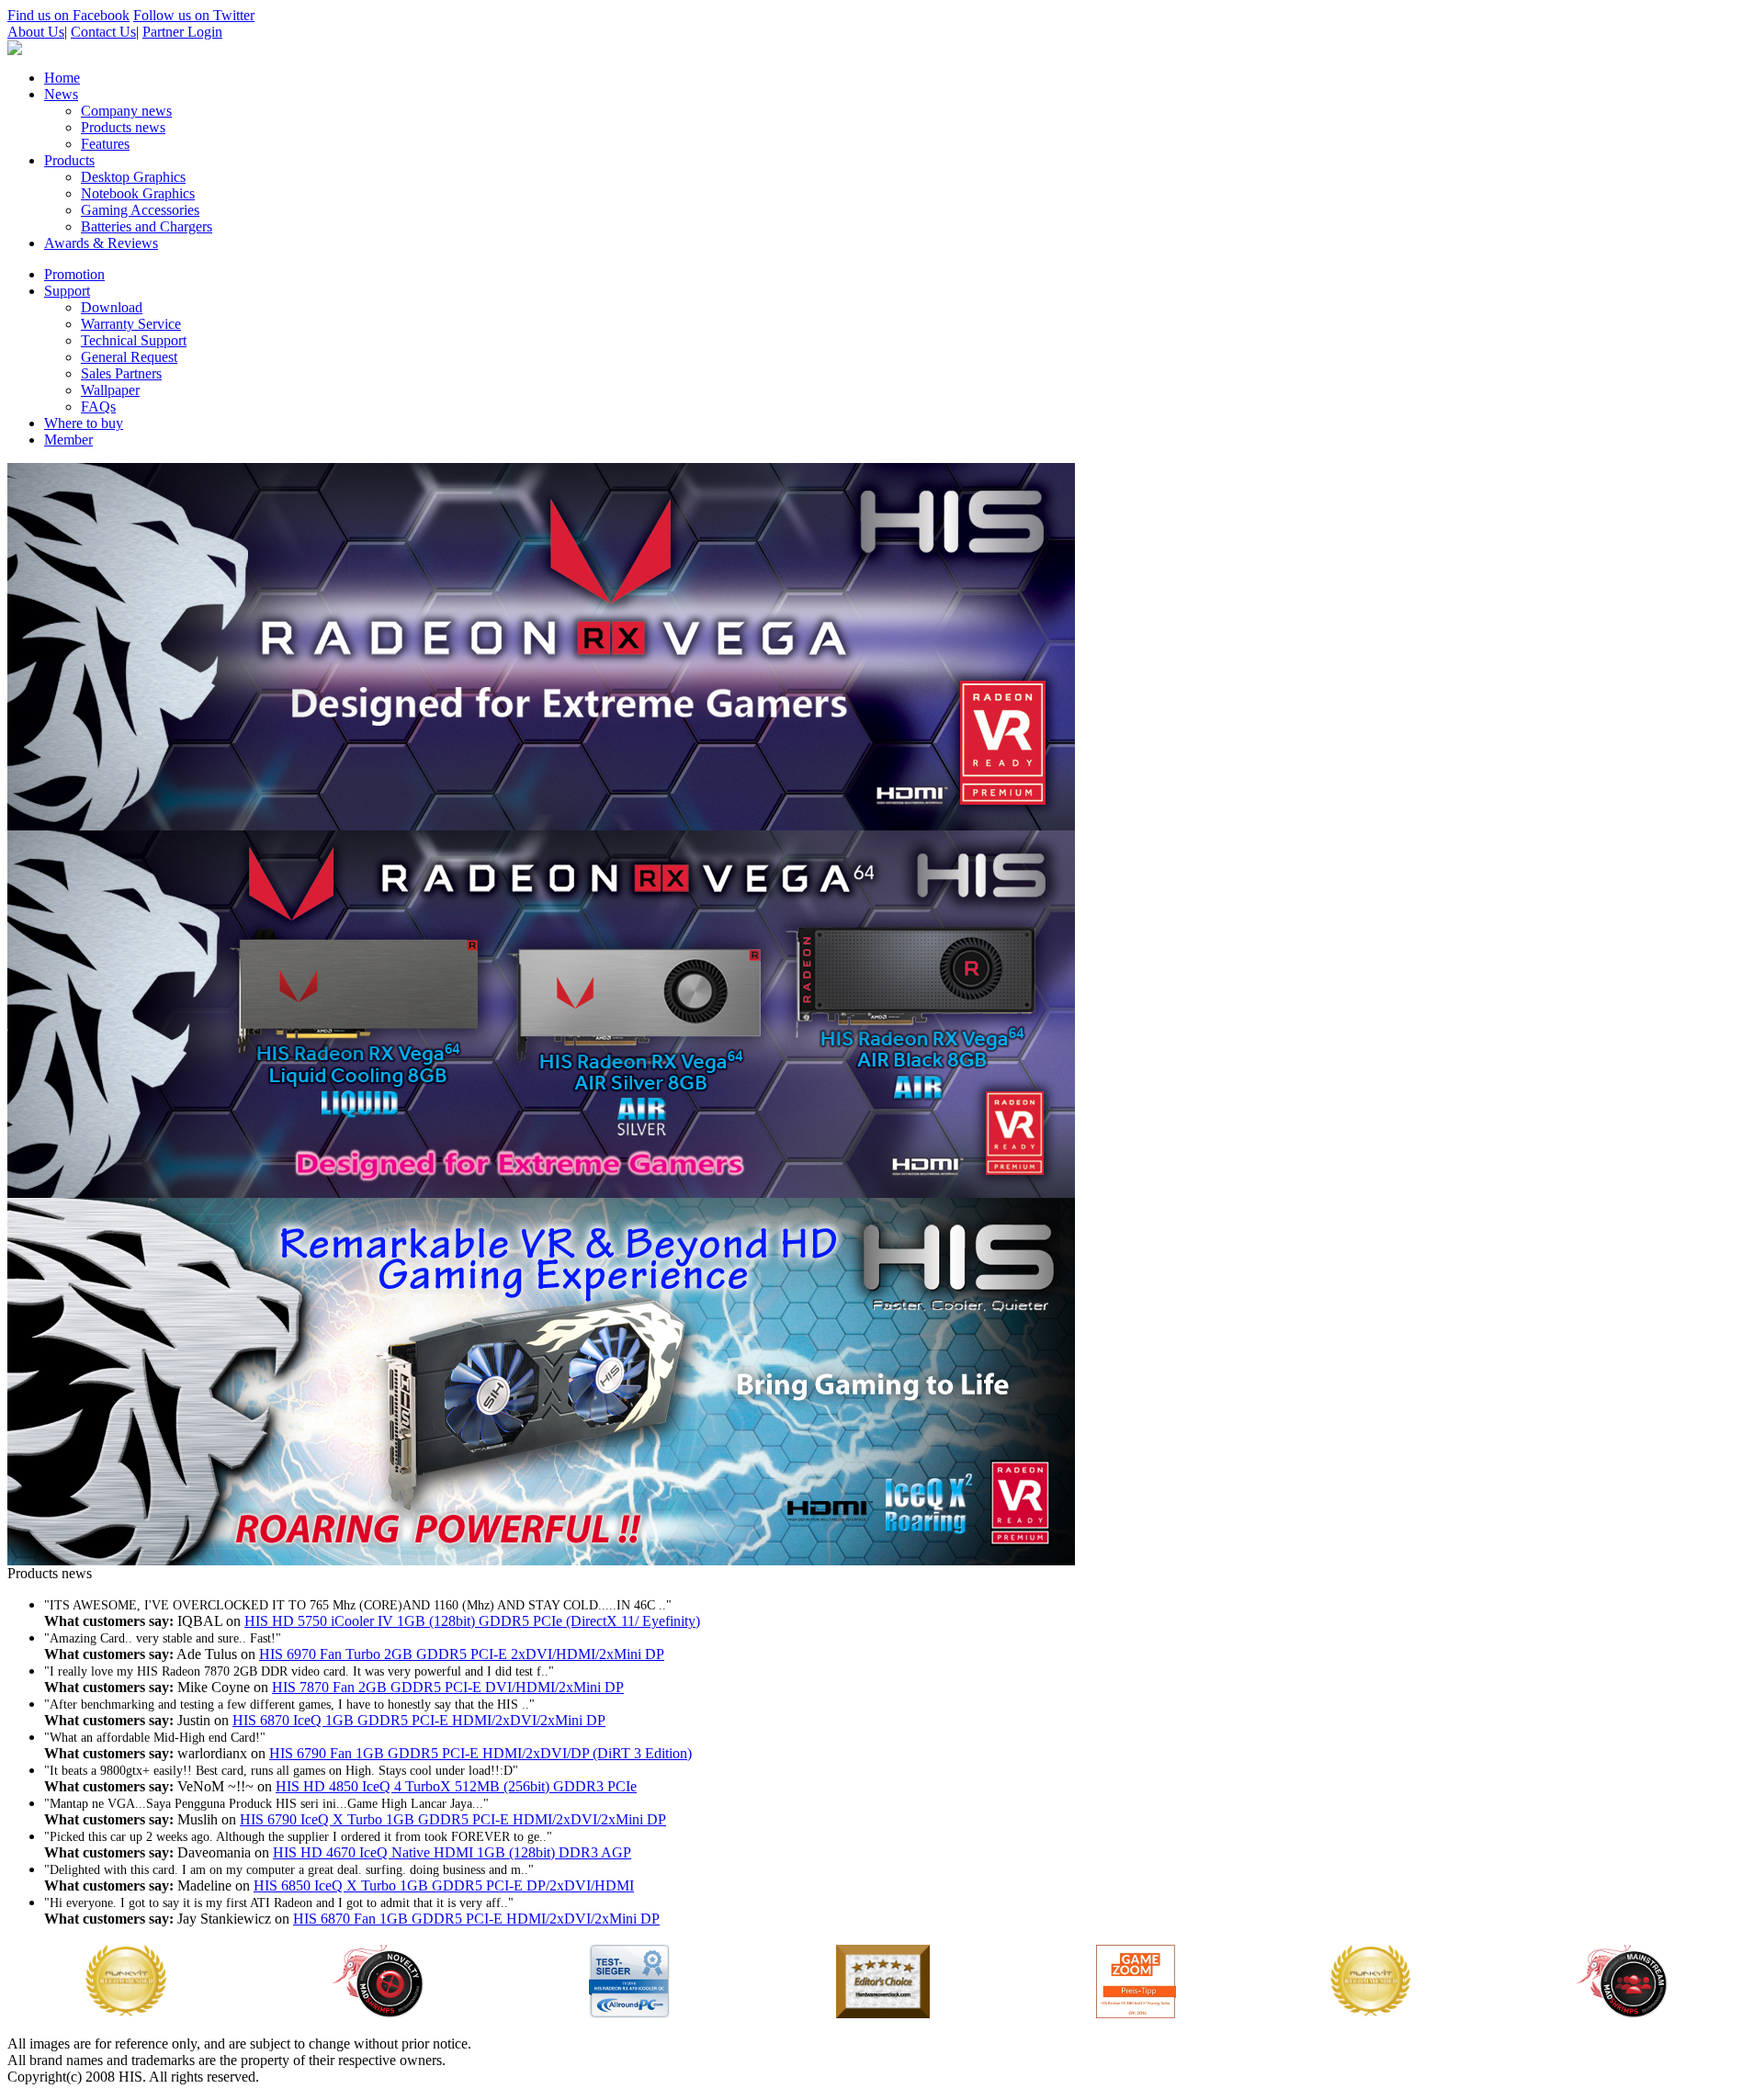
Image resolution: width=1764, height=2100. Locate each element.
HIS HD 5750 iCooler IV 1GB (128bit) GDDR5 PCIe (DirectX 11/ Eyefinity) (472, 1621)
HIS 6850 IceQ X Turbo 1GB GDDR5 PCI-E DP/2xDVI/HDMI (444, 1885)
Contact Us (103, 32)
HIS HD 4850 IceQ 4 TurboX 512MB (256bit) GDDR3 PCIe (456, 1786)
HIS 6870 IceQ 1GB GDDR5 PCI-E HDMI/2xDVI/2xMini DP (419, 1720)
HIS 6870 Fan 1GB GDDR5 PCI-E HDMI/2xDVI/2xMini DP (476, 1919)
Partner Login (182, 32)
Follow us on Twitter (194, 15)
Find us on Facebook (68, 15)
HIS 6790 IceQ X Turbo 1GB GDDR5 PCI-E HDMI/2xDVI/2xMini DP (453, 1819)
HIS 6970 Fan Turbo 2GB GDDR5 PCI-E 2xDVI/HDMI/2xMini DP (462, 1654)
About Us (36, 32)
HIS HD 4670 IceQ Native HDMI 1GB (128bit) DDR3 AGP (452, 1852)
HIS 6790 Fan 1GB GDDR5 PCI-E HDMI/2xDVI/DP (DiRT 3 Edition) (481, 1753)
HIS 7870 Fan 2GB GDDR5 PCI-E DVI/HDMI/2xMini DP (448, 1687)
